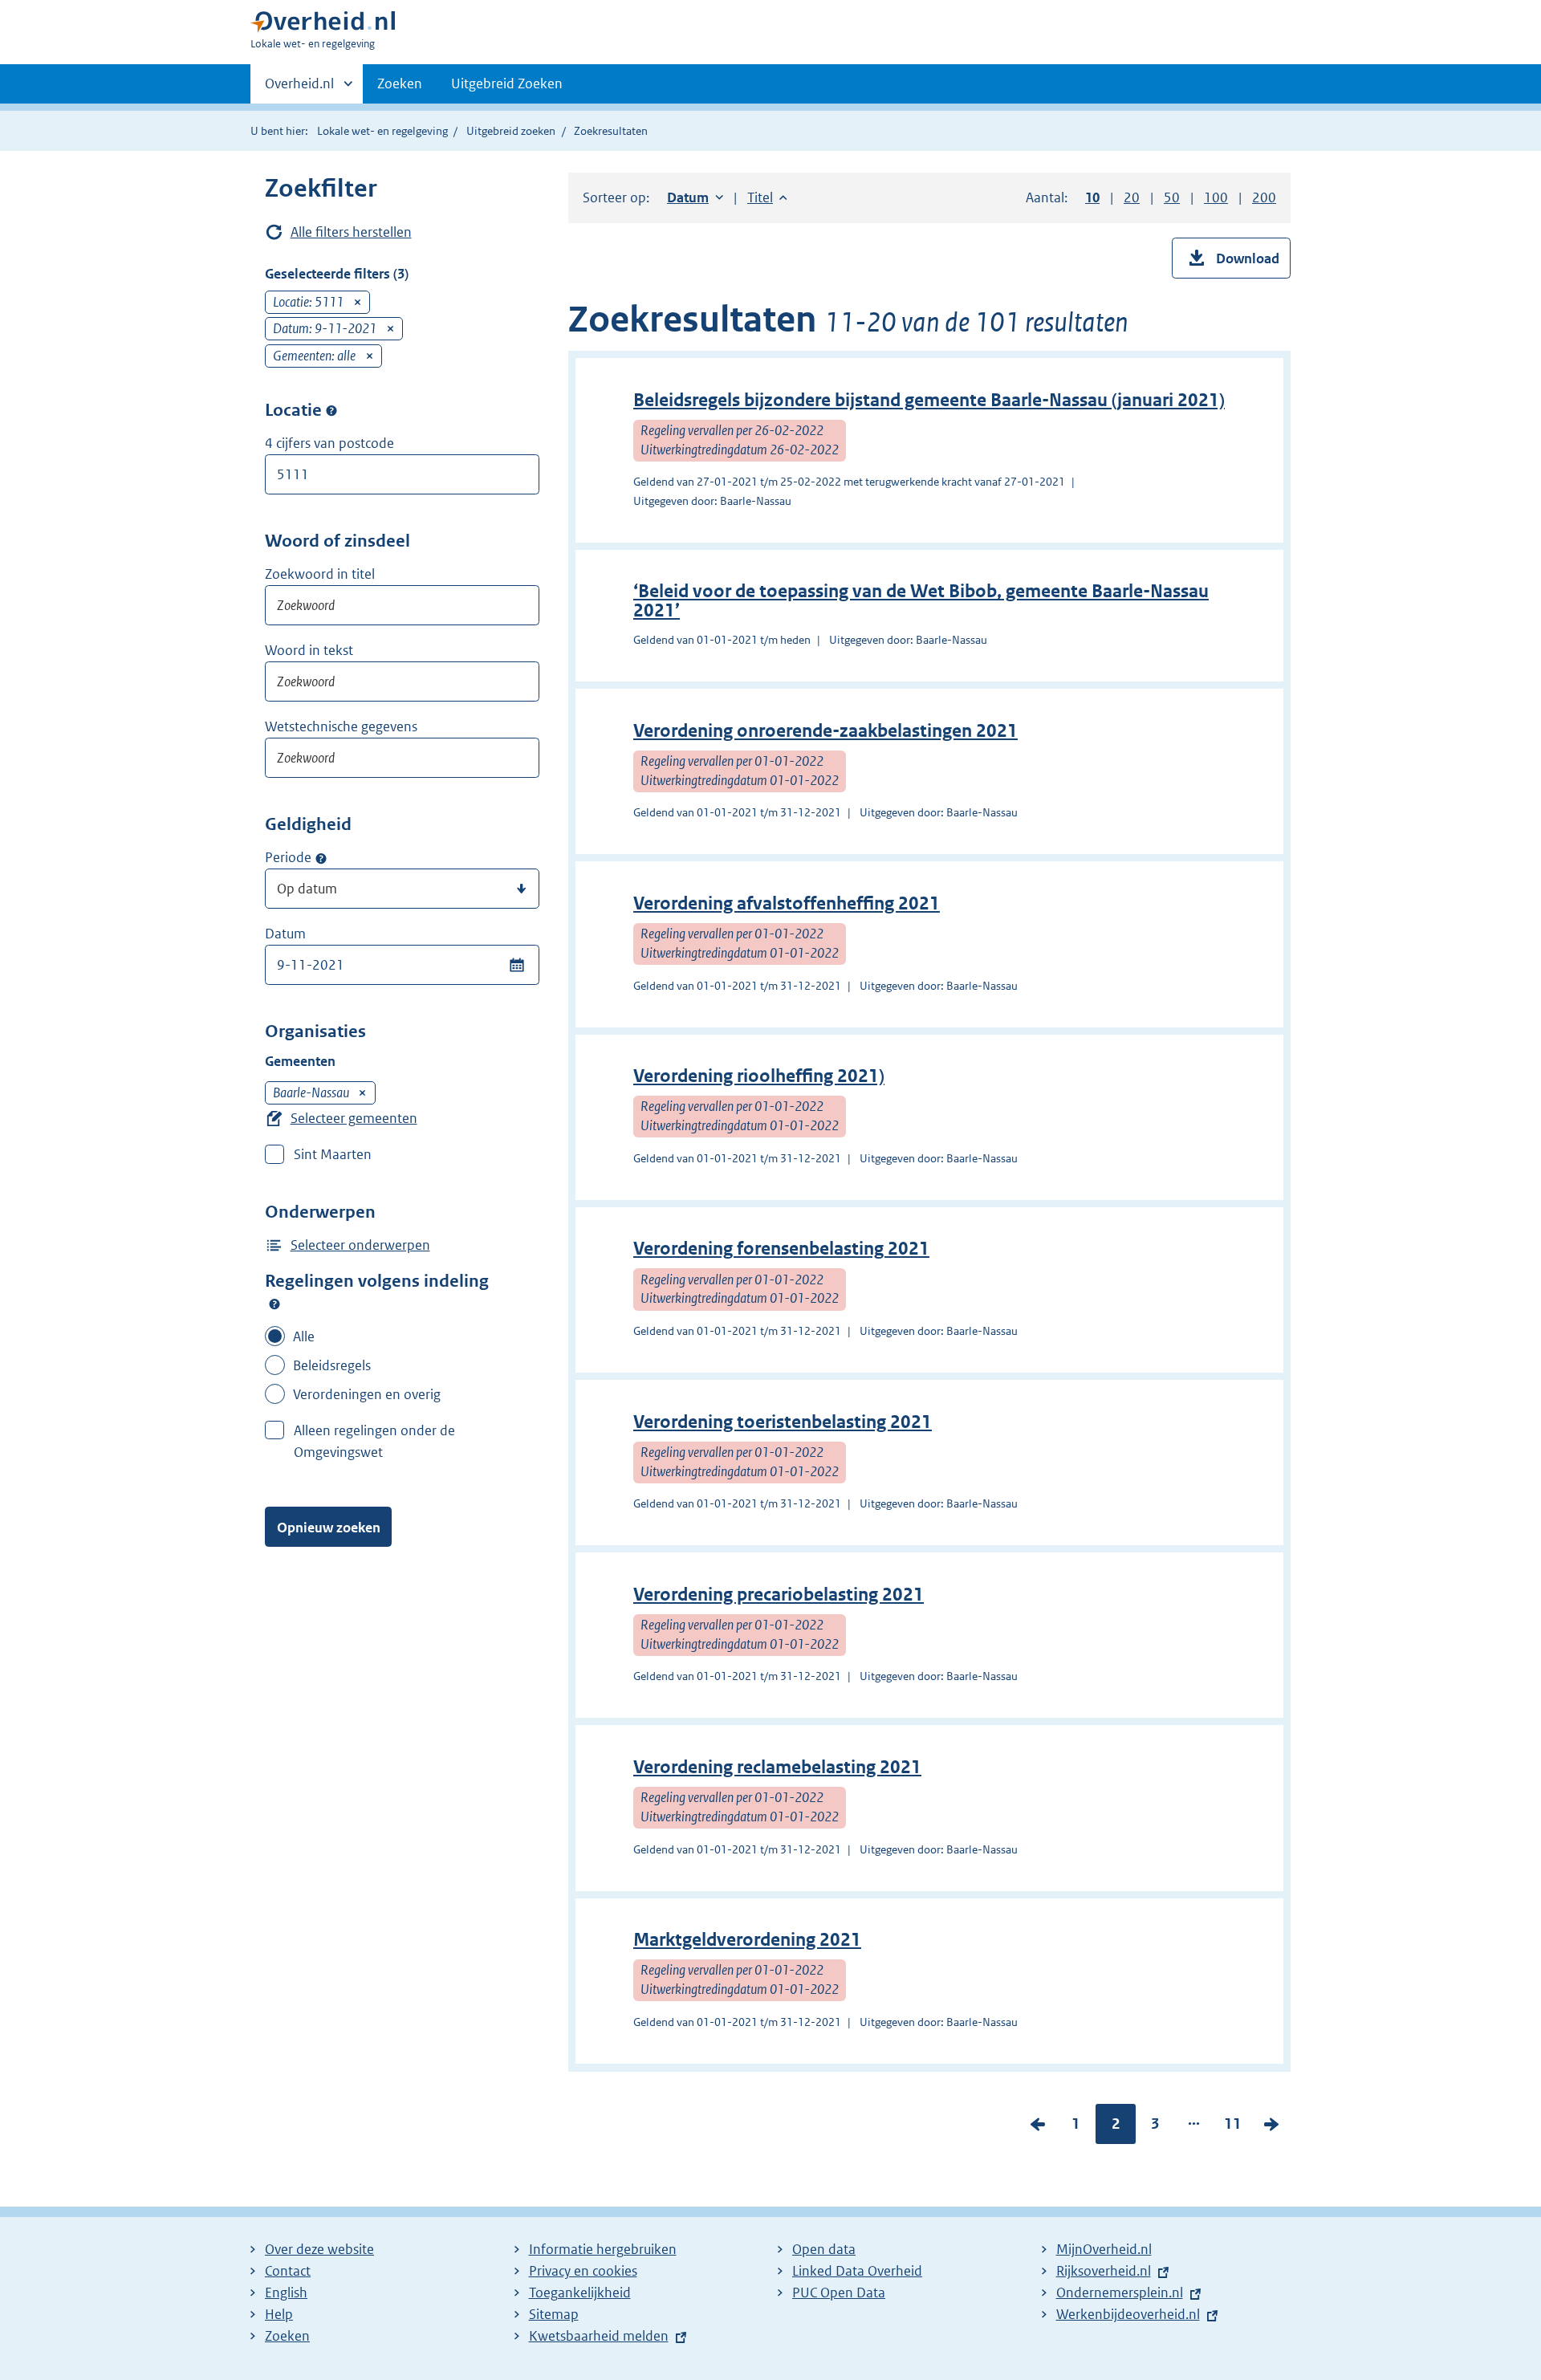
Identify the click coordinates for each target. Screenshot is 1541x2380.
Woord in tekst (309, 650)
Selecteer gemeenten (354, 1118)
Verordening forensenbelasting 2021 (781, 1249)
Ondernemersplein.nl (1120, 2293)
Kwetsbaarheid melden (599, 2336)
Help (279, 2314)
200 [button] (1264, 197)
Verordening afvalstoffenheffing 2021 (787, 903)
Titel (767, 197)
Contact (288, 2271)
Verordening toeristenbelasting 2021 (783, 1422)
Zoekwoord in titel (320, 574)
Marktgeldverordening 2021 (747, 1940)
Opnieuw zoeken (329, 1528)
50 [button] (1172, 197)
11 (1233, 2127)
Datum (285, 934)
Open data (824, 2249)
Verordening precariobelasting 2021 (779, 1595)
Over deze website (319, 2249)
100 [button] (1216, 197)
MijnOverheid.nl (1104, 2249)
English (286, 2293)
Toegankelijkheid (580, 2293)
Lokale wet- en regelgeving (382, 131)
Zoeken (400, 83)
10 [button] (1092, 197)
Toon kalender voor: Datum (516, 965)
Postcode (331, 411)
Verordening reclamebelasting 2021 (777, 1767)
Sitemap (554, 2314)
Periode (288, 857)
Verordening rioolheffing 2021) (759, 1076)
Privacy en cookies (583, 2271)
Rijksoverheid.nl (1104, 2271)
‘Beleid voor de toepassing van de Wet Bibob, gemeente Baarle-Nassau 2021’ (921, 601)
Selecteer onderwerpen (360, 1245)
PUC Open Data (839, 2293)
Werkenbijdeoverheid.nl (1128, 2314)
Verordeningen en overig (367, 1394)
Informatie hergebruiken (603, 2249)
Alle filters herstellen (351, 232)
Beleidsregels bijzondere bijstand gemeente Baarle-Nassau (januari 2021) (929, 400)
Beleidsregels (332, 1365)
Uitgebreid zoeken (511, 131)
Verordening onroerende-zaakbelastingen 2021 (825, 731)
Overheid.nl (299, 89)
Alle (304, 1336)
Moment (321, 858)
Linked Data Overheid (857, 2271)
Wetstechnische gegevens (341, 726)
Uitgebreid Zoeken (507, 83)
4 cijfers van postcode (329, 443)
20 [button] (1132, 197)
